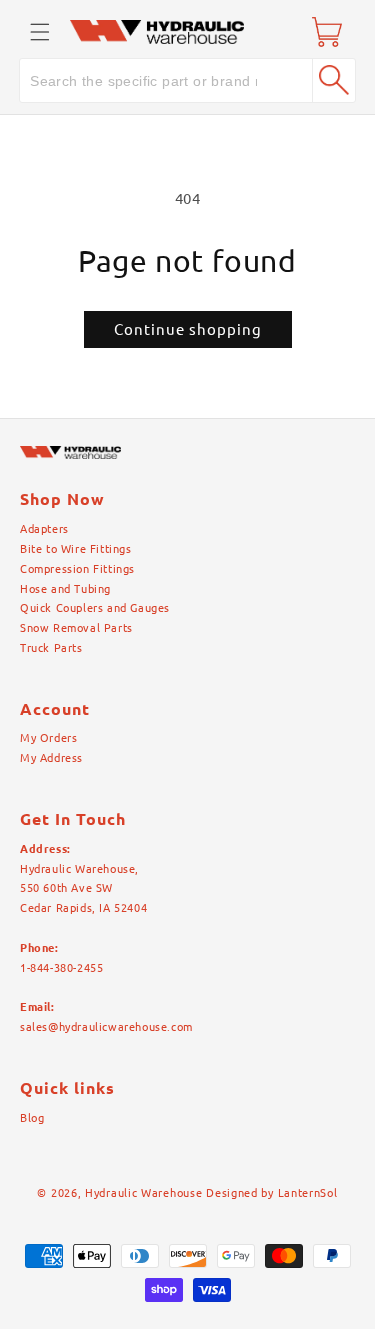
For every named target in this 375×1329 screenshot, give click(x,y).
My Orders (48, 738)
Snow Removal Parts (76, 628)
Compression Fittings (77, 569)
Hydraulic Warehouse (143, 1193)
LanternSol (308, 1193)
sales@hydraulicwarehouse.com (106, 1027)
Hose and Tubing (65, 589)
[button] (40, 32)
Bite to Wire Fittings (76, 549)
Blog (32, 1118)
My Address (51, 758)
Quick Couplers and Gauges (95, 608)
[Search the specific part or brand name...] (334, 80)
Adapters (44, 529)
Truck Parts (51, 648)
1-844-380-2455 (61, 968)
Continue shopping (188, 329)
